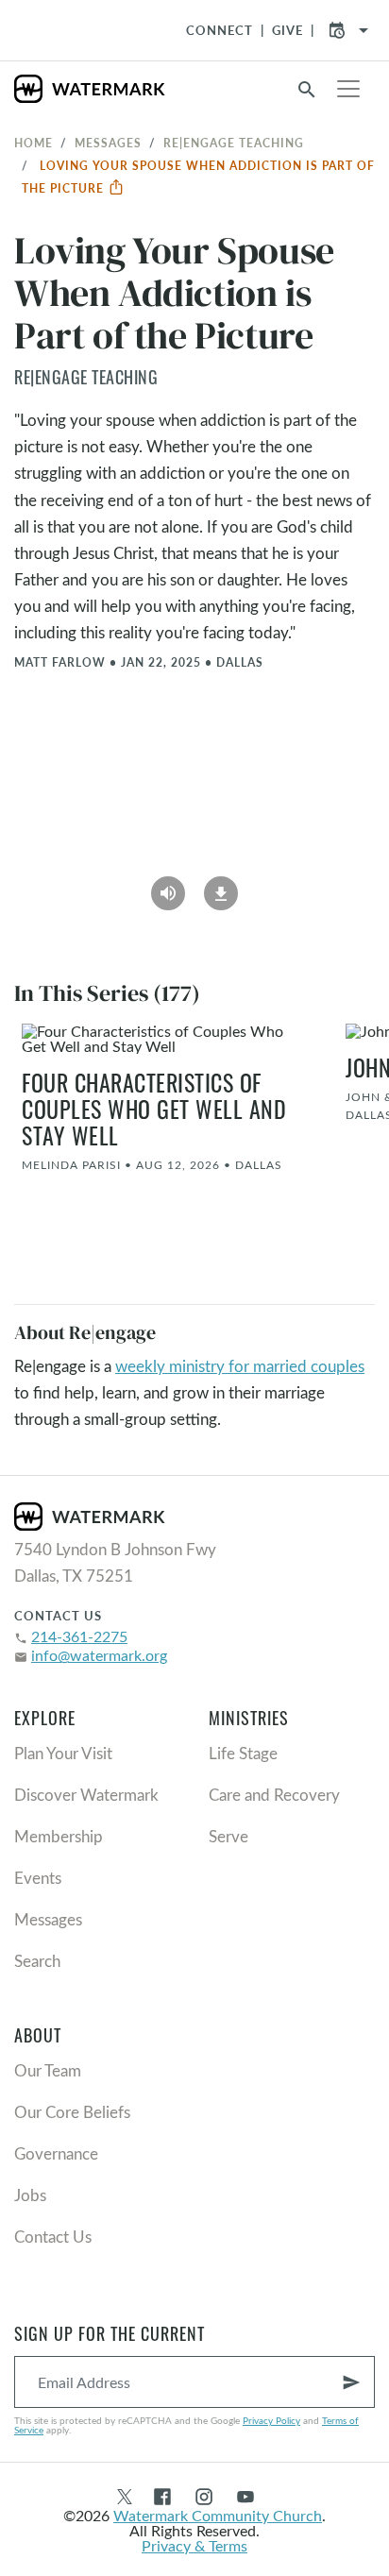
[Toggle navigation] (348, 89)
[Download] (221, 887)
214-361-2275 (79, 1636)
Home (34, 143)
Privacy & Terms (194, 2545)
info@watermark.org (99, 1655)
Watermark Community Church (218, 2515)
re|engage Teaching (234, 143)
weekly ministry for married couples (240, 1366)
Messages (108, 143)
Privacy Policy (271, 2420)
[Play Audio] (168, 887)
